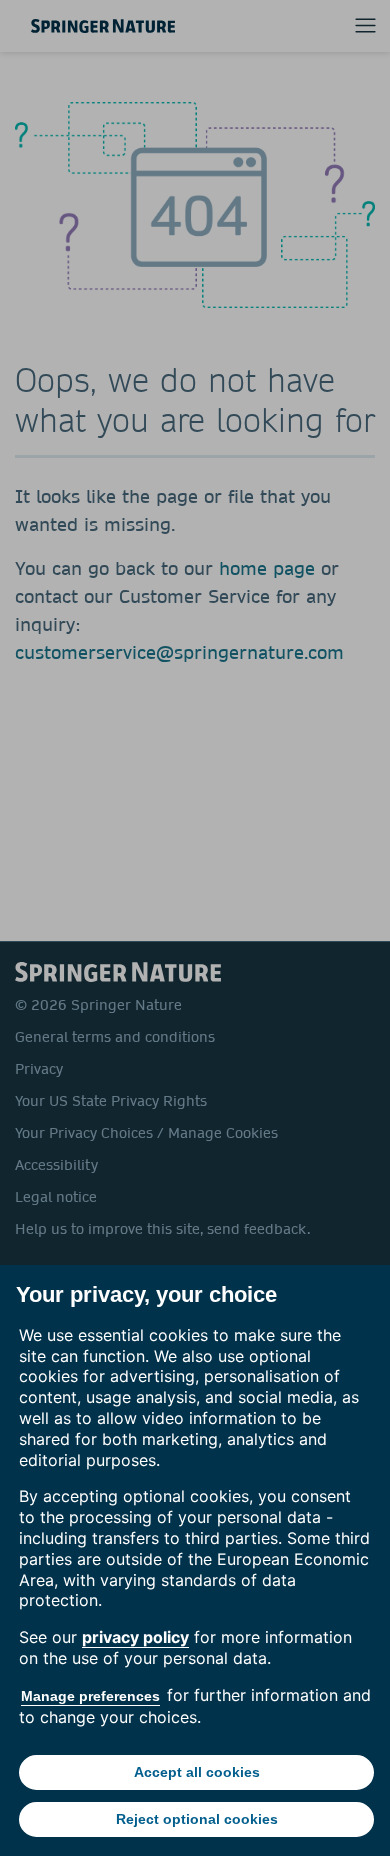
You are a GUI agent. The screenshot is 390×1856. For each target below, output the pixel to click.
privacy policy (135, 1637)
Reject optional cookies (197, 1819)
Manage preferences (90, 1696)
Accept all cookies (197, 1772)
